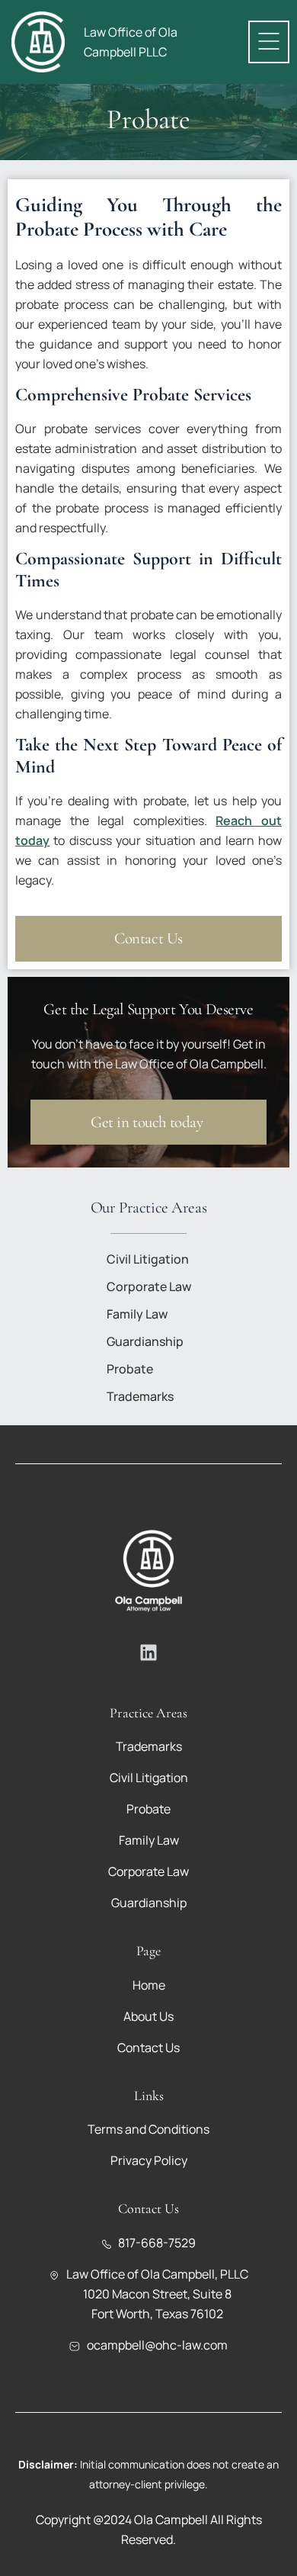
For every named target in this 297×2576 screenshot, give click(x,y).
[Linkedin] (148, 1653)
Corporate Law (149, 1286)
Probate (130, 1369)
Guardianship (145, 1341)
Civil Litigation (148, 1259)
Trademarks (140, 1396)
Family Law (137, 1314)
